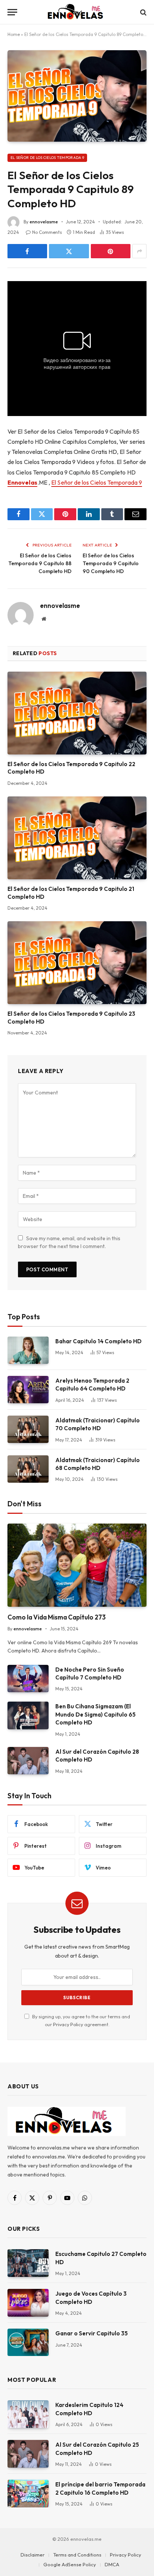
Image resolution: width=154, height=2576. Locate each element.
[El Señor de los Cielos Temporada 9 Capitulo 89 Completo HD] (77, 96)
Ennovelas (22, 482)
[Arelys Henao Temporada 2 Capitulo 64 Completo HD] (28, 1390)
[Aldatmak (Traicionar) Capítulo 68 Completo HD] (28, 1469)
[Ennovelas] (77, 12)
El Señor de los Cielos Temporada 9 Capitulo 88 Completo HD (40, 563)
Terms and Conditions (77, 2555)
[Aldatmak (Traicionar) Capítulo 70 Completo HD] (28, 1429)
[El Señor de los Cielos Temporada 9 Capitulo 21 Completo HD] (77, 838)
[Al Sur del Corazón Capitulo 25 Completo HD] (28, 2454)
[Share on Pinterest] (111, 251)
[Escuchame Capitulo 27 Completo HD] (28, 2263)
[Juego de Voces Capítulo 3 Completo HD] (28, 2303)
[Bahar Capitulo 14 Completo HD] (28, 1350)
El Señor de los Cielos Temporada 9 (47, 158)
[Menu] (12, 12)
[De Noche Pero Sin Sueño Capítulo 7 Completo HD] (28, 1679)
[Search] (143, 12)
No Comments (47, 232)
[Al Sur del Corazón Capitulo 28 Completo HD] (28, 1761)
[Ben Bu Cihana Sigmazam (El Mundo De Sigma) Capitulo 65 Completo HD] (28, 1715)
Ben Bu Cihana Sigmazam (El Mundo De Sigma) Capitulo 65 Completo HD (96, 1714)
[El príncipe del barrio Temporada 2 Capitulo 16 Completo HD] (28, 2493)
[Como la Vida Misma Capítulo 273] (77, 1565)
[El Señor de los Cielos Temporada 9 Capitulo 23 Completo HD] (77, 963)
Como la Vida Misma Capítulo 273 (57, 1617)
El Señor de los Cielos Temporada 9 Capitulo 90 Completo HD (111, 563)
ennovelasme (44, 222)
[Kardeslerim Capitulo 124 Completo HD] (28, 2414)
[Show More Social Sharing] (139, 251)
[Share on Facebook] (27, 251)
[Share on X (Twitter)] (69, 251)
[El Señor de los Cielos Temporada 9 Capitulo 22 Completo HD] (77, 713)
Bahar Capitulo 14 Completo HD (98, 1341)
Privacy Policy (68, 2024)
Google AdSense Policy (70, 2564)
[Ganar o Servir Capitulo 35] (28, 2342)
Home (14, 34)
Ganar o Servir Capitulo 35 (92, 2333)
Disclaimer (33, 2555)
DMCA (112, 2564)
